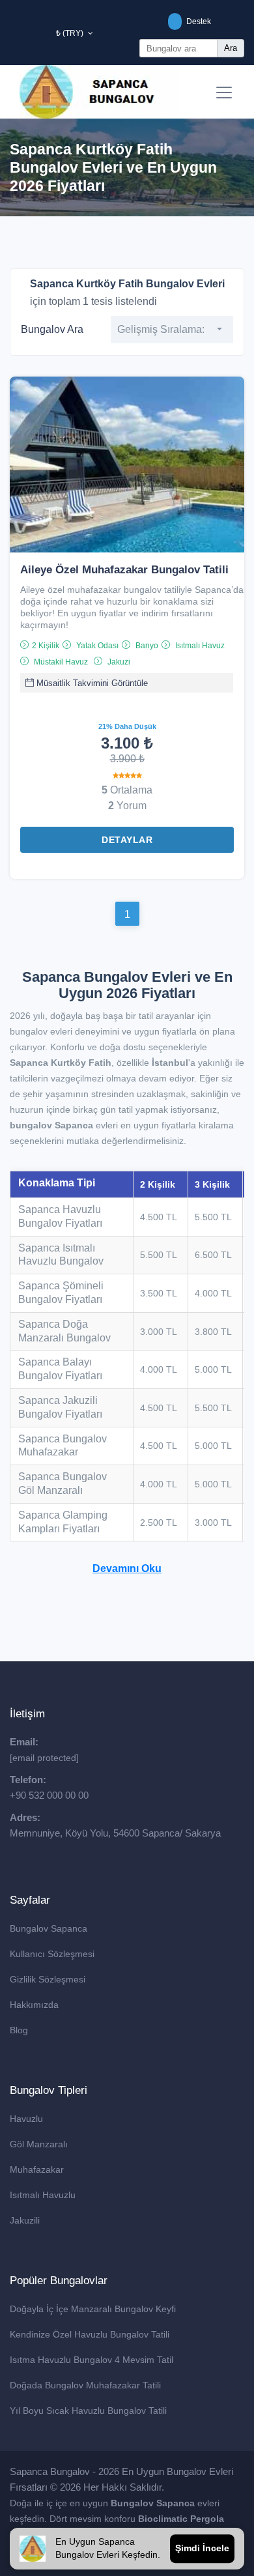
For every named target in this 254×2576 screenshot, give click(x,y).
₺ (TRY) (71, 33)
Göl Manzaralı (39, 2144)
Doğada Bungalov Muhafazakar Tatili (85, 2385)
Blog (19, 2030)
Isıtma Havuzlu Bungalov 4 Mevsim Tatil (92, 2360)
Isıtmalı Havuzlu (43, 2195)
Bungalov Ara (52, 329)
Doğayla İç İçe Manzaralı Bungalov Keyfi (93, 2309)
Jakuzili (25, 2220)
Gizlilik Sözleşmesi (48, 1979)
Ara (231, 48)
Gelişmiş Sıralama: (161, 329)
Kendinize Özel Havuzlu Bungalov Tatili (90, 2334)
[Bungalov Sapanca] (99, 92)
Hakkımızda (34, 2005)
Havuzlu (26, 2119)
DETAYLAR (127, 840)
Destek (198, 21)
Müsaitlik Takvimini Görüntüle (91, 683)
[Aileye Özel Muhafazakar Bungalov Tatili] (127, 464)
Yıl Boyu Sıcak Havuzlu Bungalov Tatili (88, 2411)
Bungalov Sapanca (49, 1928)
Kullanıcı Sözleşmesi (52, 1954)
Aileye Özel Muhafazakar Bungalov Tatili (124, 570)
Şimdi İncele (202, 2548)
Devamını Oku (127, 1568)
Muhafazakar (37, 2169)
